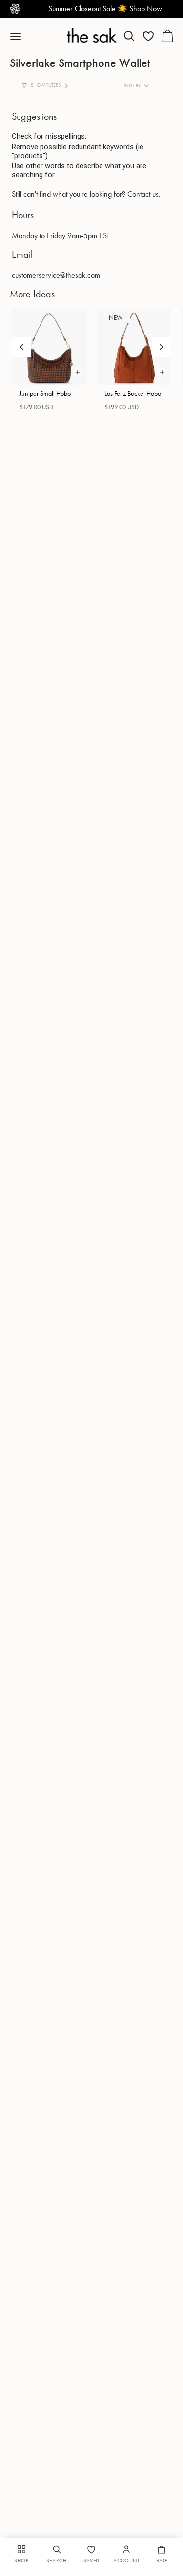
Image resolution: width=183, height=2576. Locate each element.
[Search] (129, 36)
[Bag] (167, 36)
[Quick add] (78, 372)
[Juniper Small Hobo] (49, 347)
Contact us (143, 194)
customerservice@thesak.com (56, 275)
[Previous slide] (21, 347)
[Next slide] (162, 347)
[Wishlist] (148, 36)
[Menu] (20, 36)
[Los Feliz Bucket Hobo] (134, 347)
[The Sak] (91, 35)
